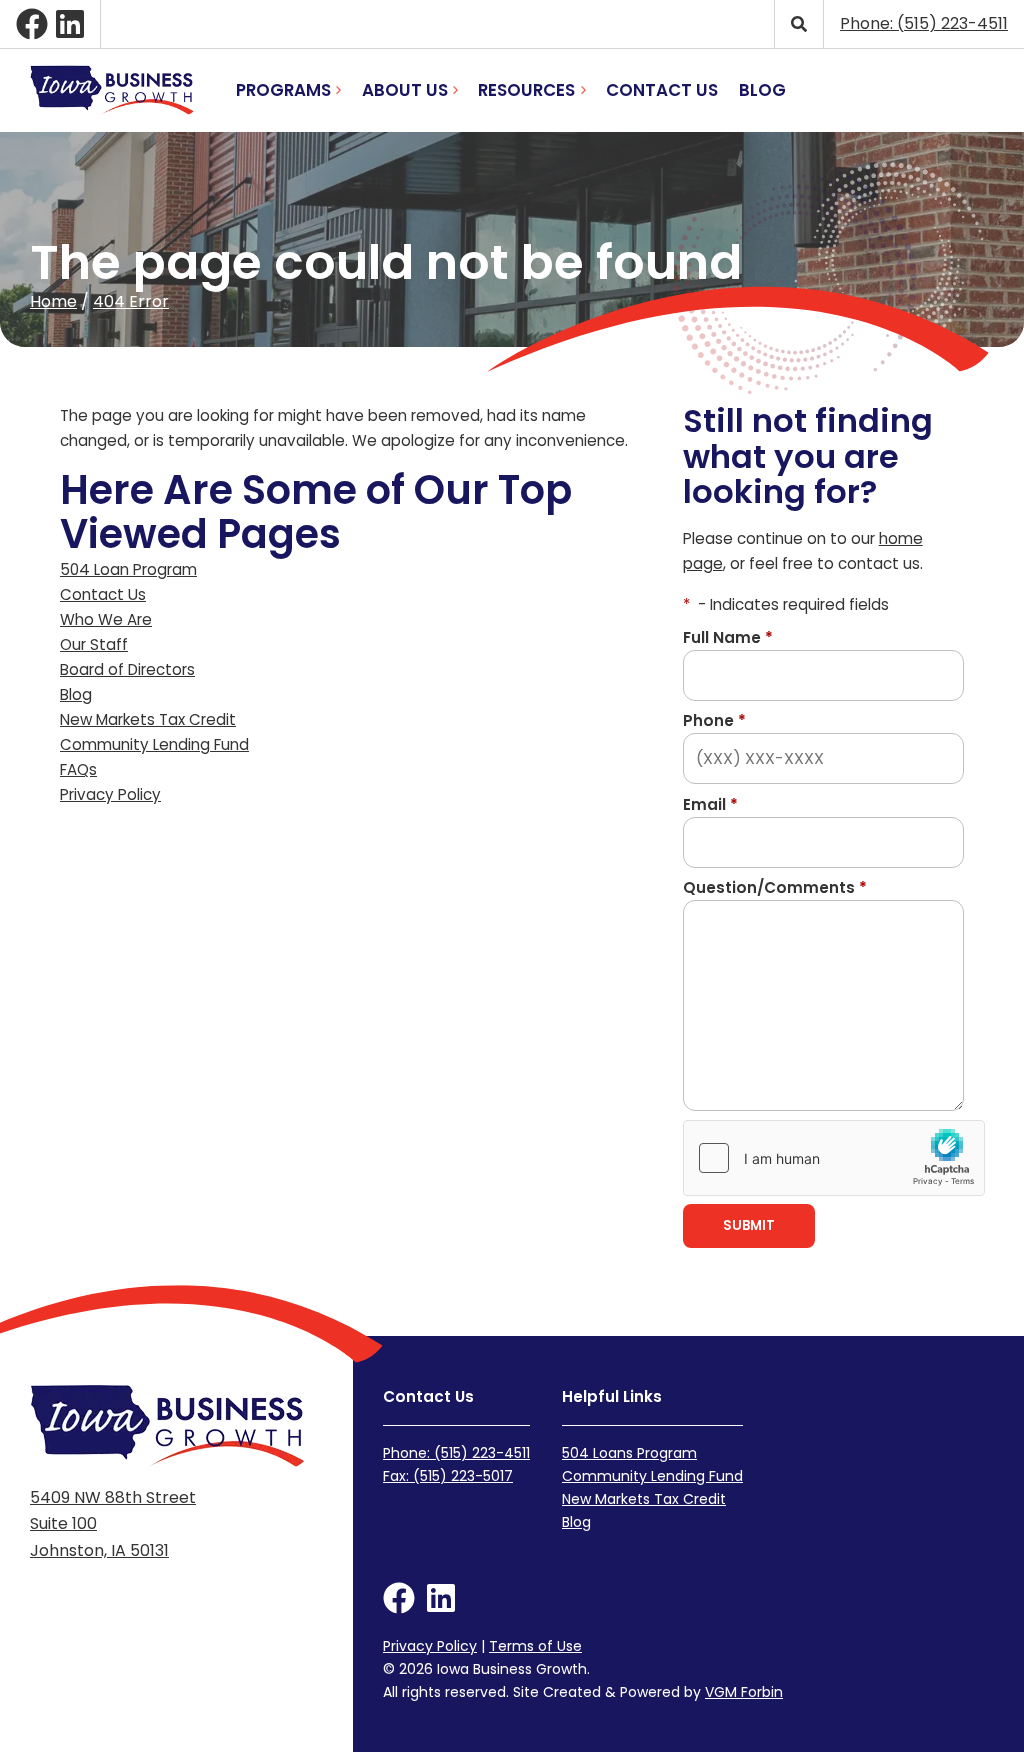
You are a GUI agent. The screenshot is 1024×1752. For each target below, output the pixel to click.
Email (710, 804)
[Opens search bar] (798, 24)
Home (53, 301)
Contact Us (662, 90)
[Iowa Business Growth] (112, 90)
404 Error (131, 301)
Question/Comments (775, 887)
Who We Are (106, 619)
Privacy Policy (110, 794)
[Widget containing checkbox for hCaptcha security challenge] (834, 1158)
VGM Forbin (744, 1692)
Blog (762, 90)
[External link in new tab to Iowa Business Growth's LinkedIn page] (70, 24)
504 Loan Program (128, 569)
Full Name (728, 637)
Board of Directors (127, 669)
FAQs (78, 769)
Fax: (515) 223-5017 (448, 1476)
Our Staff (94, 644)
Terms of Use (535, 1646)
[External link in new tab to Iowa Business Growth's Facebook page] (32, 24)
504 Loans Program (629, 1453)
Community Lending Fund (154, 744)
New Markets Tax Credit (148, 719)
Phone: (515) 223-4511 (456, 1453)
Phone (714, 720)
